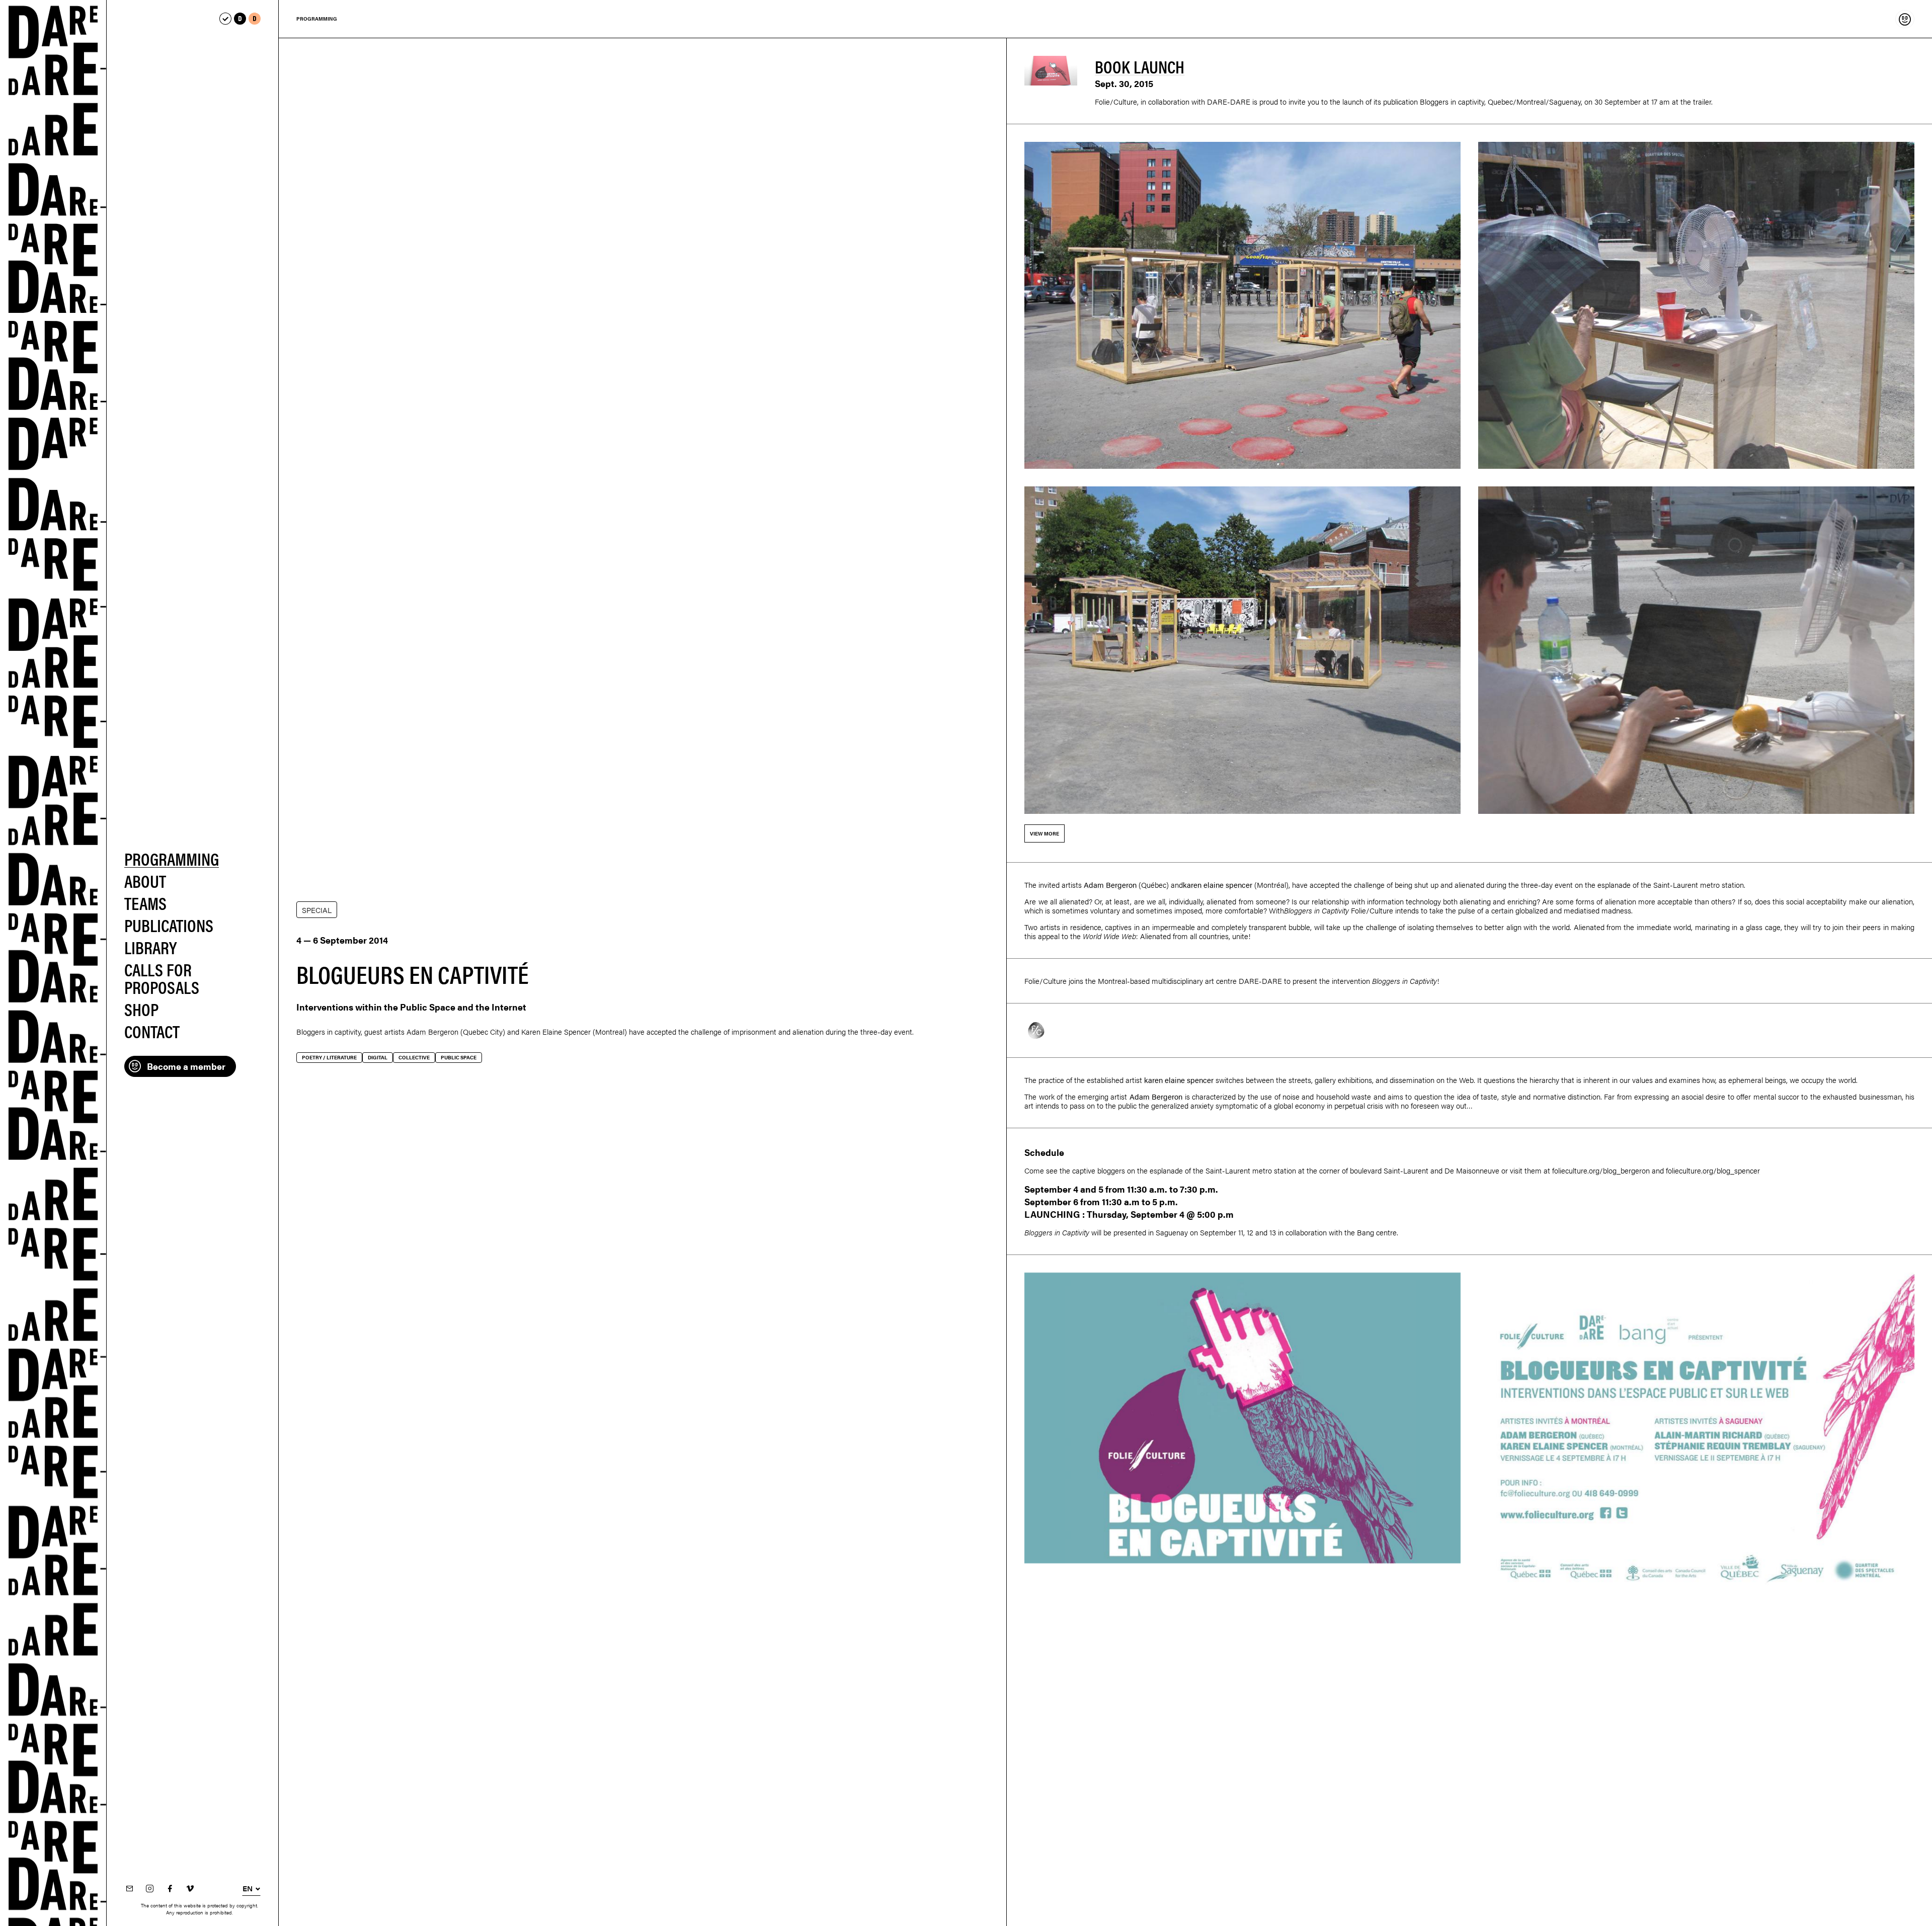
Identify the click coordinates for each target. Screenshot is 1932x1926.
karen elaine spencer (1218, 885)
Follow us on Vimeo (190, 1889)
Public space (459, 1057)
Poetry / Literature (329, 1057)
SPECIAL (317, 910)
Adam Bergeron (432, 1031)
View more (1044, 833)
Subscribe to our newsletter (129, 1889)
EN (248, 1888)
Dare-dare (53, 963)
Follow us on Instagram (149, 1889)
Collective (414, 1057)
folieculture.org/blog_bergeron (1601, 1170)
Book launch (1140, 66)
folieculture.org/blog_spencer (1713, 1170)
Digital (378, 1057)
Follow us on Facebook (170, 1889)
